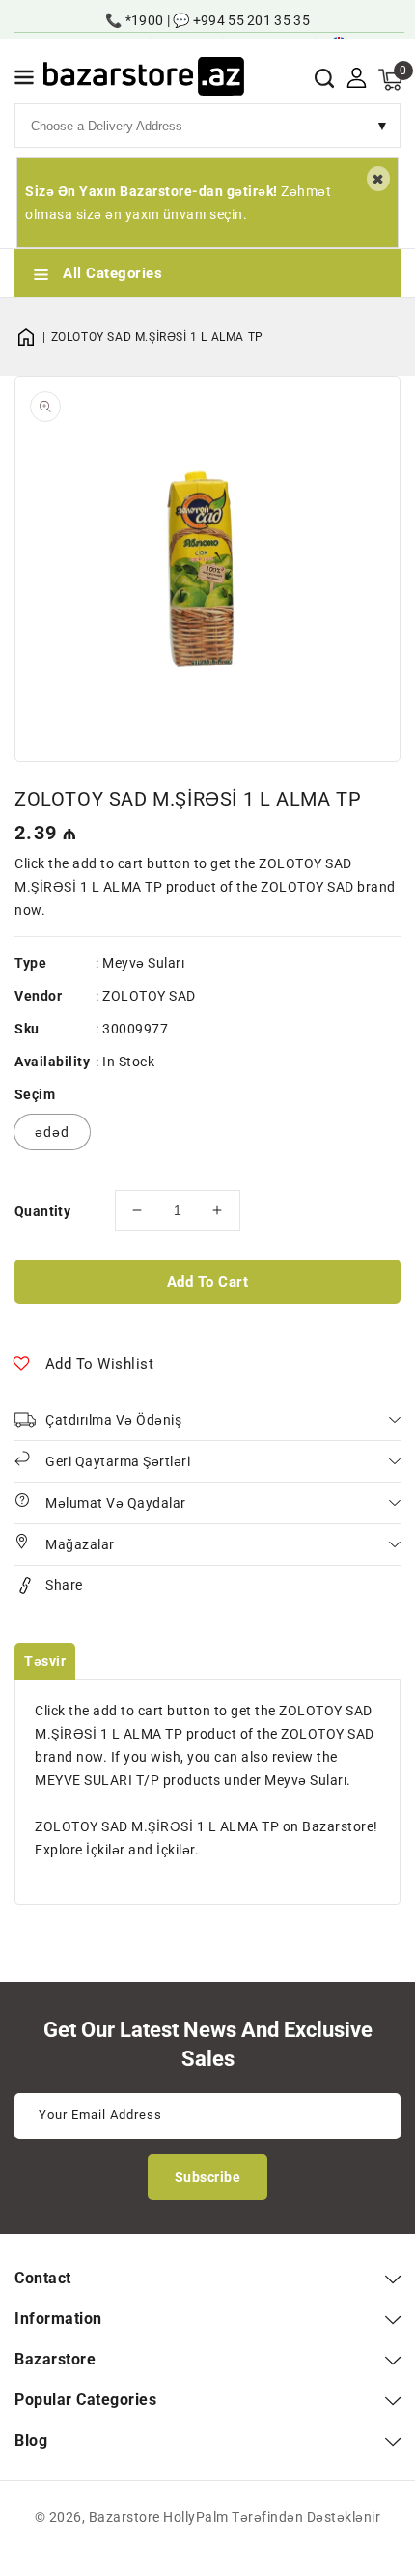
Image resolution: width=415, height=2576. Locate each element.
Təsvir (45, 1661)
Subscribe (208, 2177)
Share (64, 1585)
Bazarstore (124, 2517)
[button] (24, 81)
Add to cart (208, 1282)
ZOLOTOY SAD (149, 996)
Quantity (42, 1211)
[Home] (33, 337)
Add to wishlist (100, 1364)
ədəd (52, 1132)
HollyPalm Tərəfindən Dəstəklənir (272, 2517)
